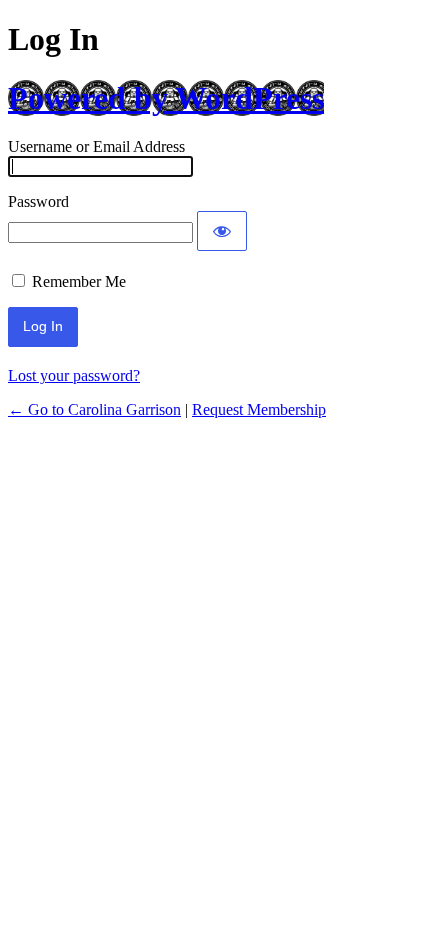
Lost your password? (74, 375)
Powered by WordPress (166, 98)
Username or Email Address (96, 146)
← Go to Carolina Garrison (94, 409)
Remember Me (79, 281)
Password (38, 201)
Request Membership (259, 409)
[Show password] (222, 231)
